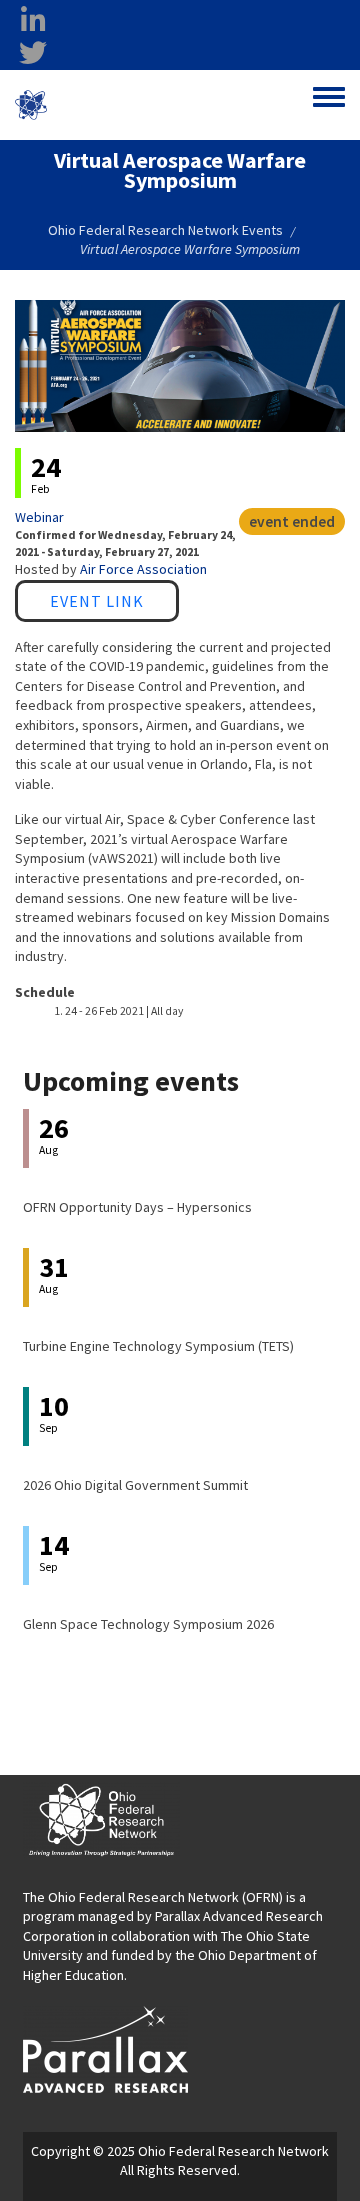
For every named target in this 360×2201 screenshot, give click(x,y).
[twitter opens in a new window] (33, 53)
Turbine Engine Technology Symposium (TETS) (158, 1346)
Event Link (97, 601)
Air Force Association (143, 569)
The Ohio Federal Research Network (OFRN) (153, 1897)
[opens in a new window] (105, 2048)
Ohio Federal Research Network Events (165, 230)
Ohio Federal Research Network (133, 104)
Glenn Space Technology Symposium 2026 (148, 1624)
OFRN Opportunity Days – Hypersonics (137, 1207)
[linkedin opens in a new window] (33, 21)
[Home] (31, 105)
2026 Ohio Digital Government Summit (135, 1485)
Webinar (39, 517)
